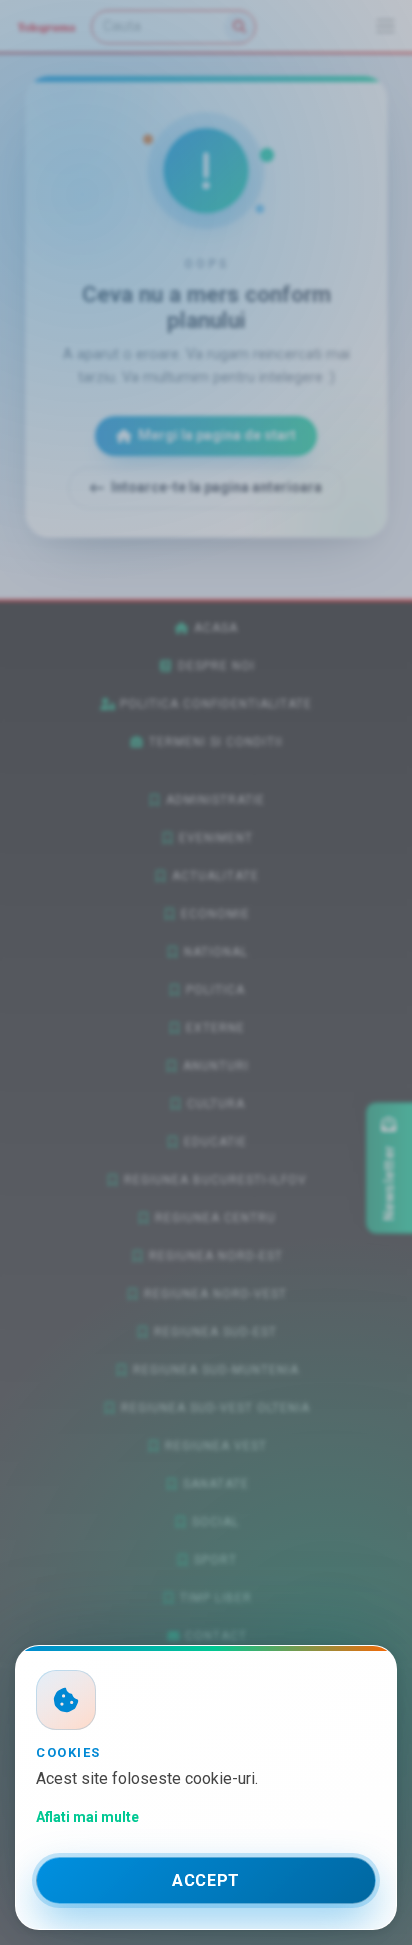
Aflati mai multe (87, 1817)
